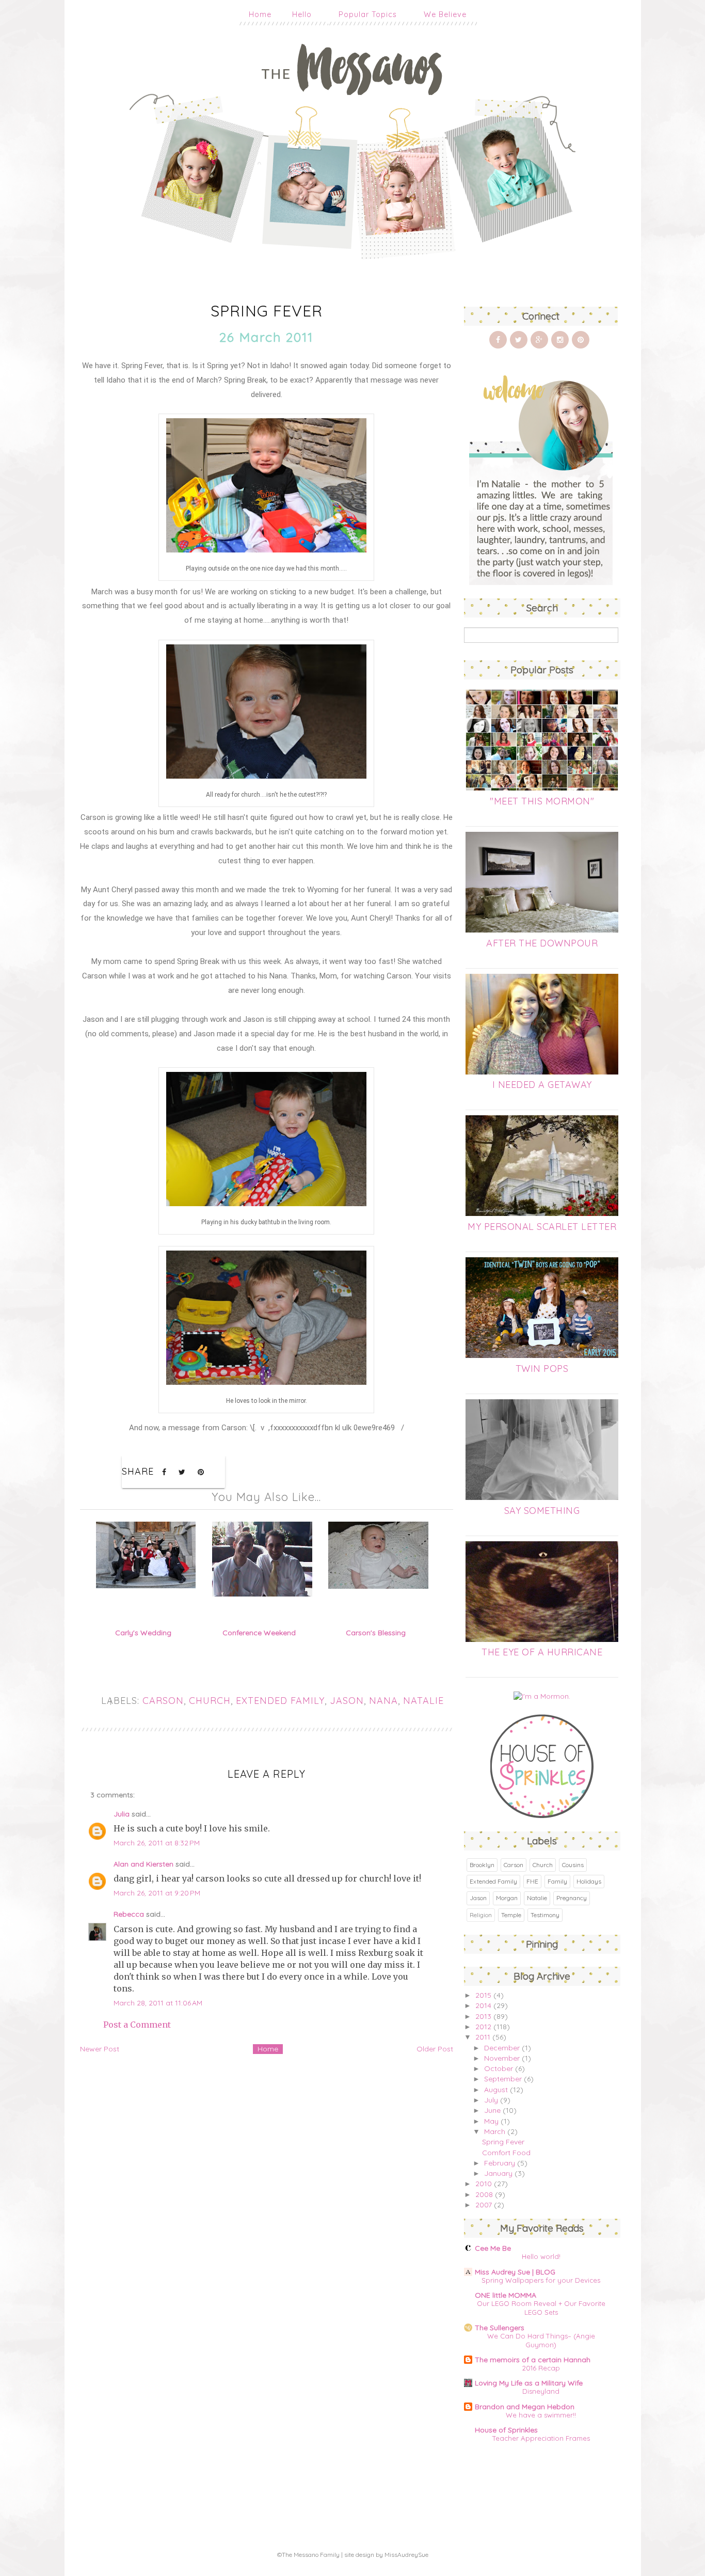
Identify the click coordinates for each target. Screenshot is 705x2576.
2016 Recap (541, 2368)
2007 (484, 2205)
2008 (484, 2194)
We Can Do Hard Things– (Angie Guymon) (541, 2340)
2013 (483, 2016)
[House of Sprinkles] (542, 1815)
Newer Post (100, 2049)
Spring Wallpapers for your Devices (541, 2280)
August (496, 2090)
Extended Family (280, 1701)
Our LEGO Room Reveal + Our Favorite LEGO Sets (541, 2308)
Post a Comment (137, 2025)
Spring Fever (503, 2142)
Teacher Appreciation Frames (541, 2438)
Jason (347, 1701)
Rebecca (129, 1914)
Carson (163, 1701)
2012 (483, 2027)
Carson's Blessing (376, 1633)
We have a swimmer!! (541, 2415)
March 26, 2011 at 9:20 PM (157, 1893)
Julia (122, 1814)
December (502, 2048)
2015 (483, 1995)
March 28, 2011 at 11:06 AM (158, 2003)
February (500, 2163)
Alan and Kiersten (143, 1864)
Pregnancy (572, 1898)
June (492, 2110)
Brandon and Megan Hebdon (525, 2407)
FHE (532, 1881)
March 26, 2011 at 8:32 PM (157, 1843)
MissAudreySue (406, 2555)
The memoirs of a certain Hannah (533, 2360)
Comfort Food (506, 2153)
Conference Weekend (259, 1633)
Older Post (435, 2049)
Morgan (507, 1898)
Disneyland (541, 2391)
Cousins (573, 1865)
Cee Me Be (493, 2248)
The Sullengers (500, 2328)
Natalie (423, 1701)
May (491, 2121)
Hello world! (541, 2256)
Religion (481, 1915)
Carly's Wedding (143, 1633)
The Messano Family (311, 2555)
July (491, 2100)
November (502, 2058)
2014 (483, 2005)
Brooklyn (482, 1865)
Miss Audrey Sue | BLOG (515, 2272)
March (495, 2131)
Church (210, 1701)
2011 (483, 2037)
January (498, 2173)
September (503, 2079)
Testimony (545, 1915)
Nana (383, 1701)
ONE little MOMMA (506, 2295)
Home (260, 14)
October (499, 2068)
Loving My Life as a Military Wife (529, 2383)
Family (557, 1881)
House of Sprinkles (506, 2430)
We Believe (445, 14)
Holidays (589, 1881)
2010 (484, 2184)
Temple (511, 1915)
